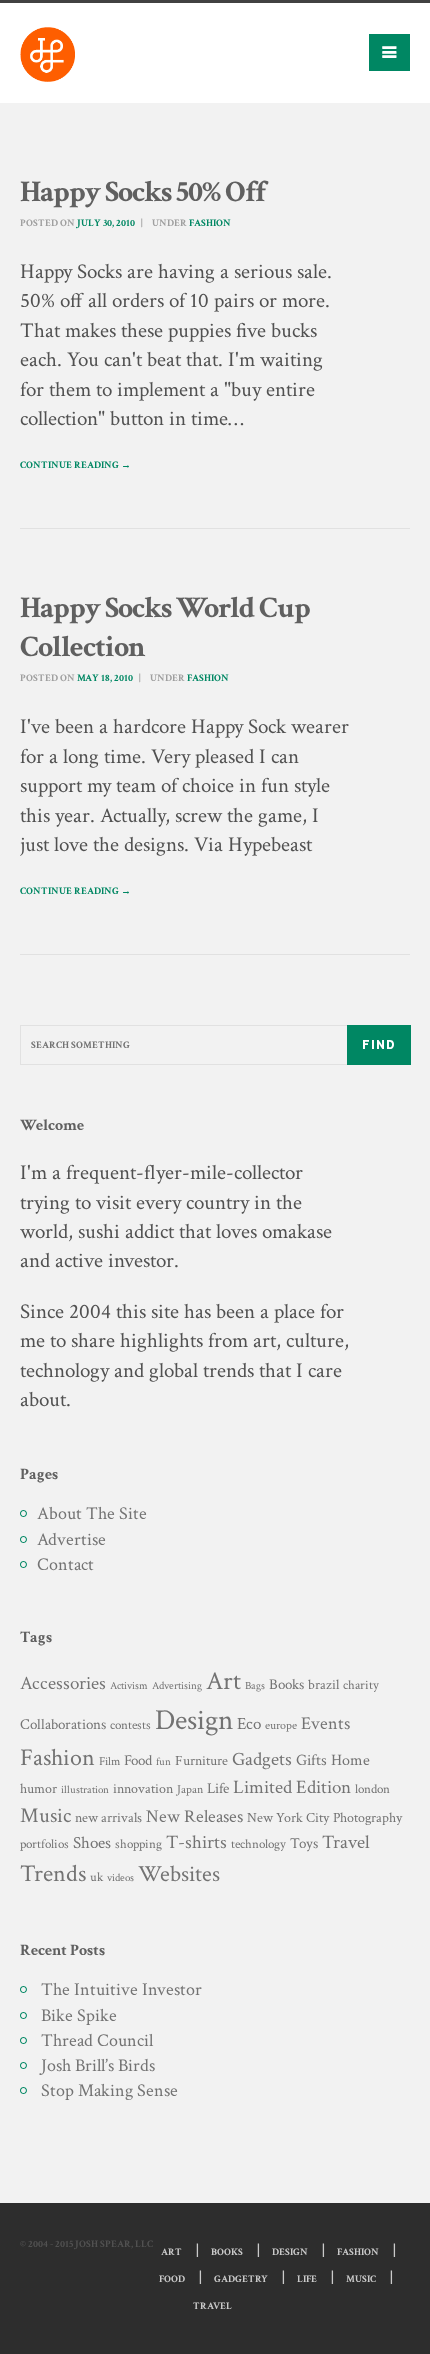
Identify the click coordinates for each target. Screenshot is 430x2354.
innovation (143, 1788)
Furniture (201, 1760)
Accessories (63, 1683)
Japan (190, 1789)
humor (38, 1789)
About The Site (92, 1513)
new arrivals (108, 1818)
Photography (367, 1817)
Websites (179, 1874)
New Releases (194, 1816)
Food (138, 1760)
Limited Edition (292, 1787)
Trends (53, 1873)
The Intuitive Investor (121, 1989)
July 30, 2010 (106, 223)
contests (130, 1725)
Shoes (92, 1843)
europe (281, 1725)
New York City (288, 1817)
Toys (304, 1843)
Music (45, 1815)
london (372, 1789)
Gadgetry (241, 2279)
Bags (255, 1686)
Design (194, 1720)
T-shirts (196, 1842)
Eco (249, 1724)
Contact (65, 1564)
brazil (323, 1684)
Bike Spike (79, 2015)
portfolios (44, 1844)
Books (286, 1684)
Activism (129, 1686)
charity (361, 1685)
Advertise (71, 1539)
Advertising (177, 1685)
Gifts (311, 1760)
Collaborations (63, 1724)
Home (350, 1760)
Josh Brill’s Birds (98, 2065)
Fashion (210, 223)
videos (120, 1877)
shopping (138, 1844)
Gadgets (262, 1759)
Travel (346, 1842)
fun (163, 1761)
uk (96, 1877)
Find (379, 1045)
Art (223, 1681)
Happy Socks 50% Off (142, 192)
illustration (85, 1790)
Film (109, 1761)
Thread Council (97, 2040)
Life (218, 1788)
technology (258, 1844)
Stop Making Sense (109, 2090)
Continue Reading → (75, 465)
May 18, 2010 (105, 678)
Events (325, 1723)
